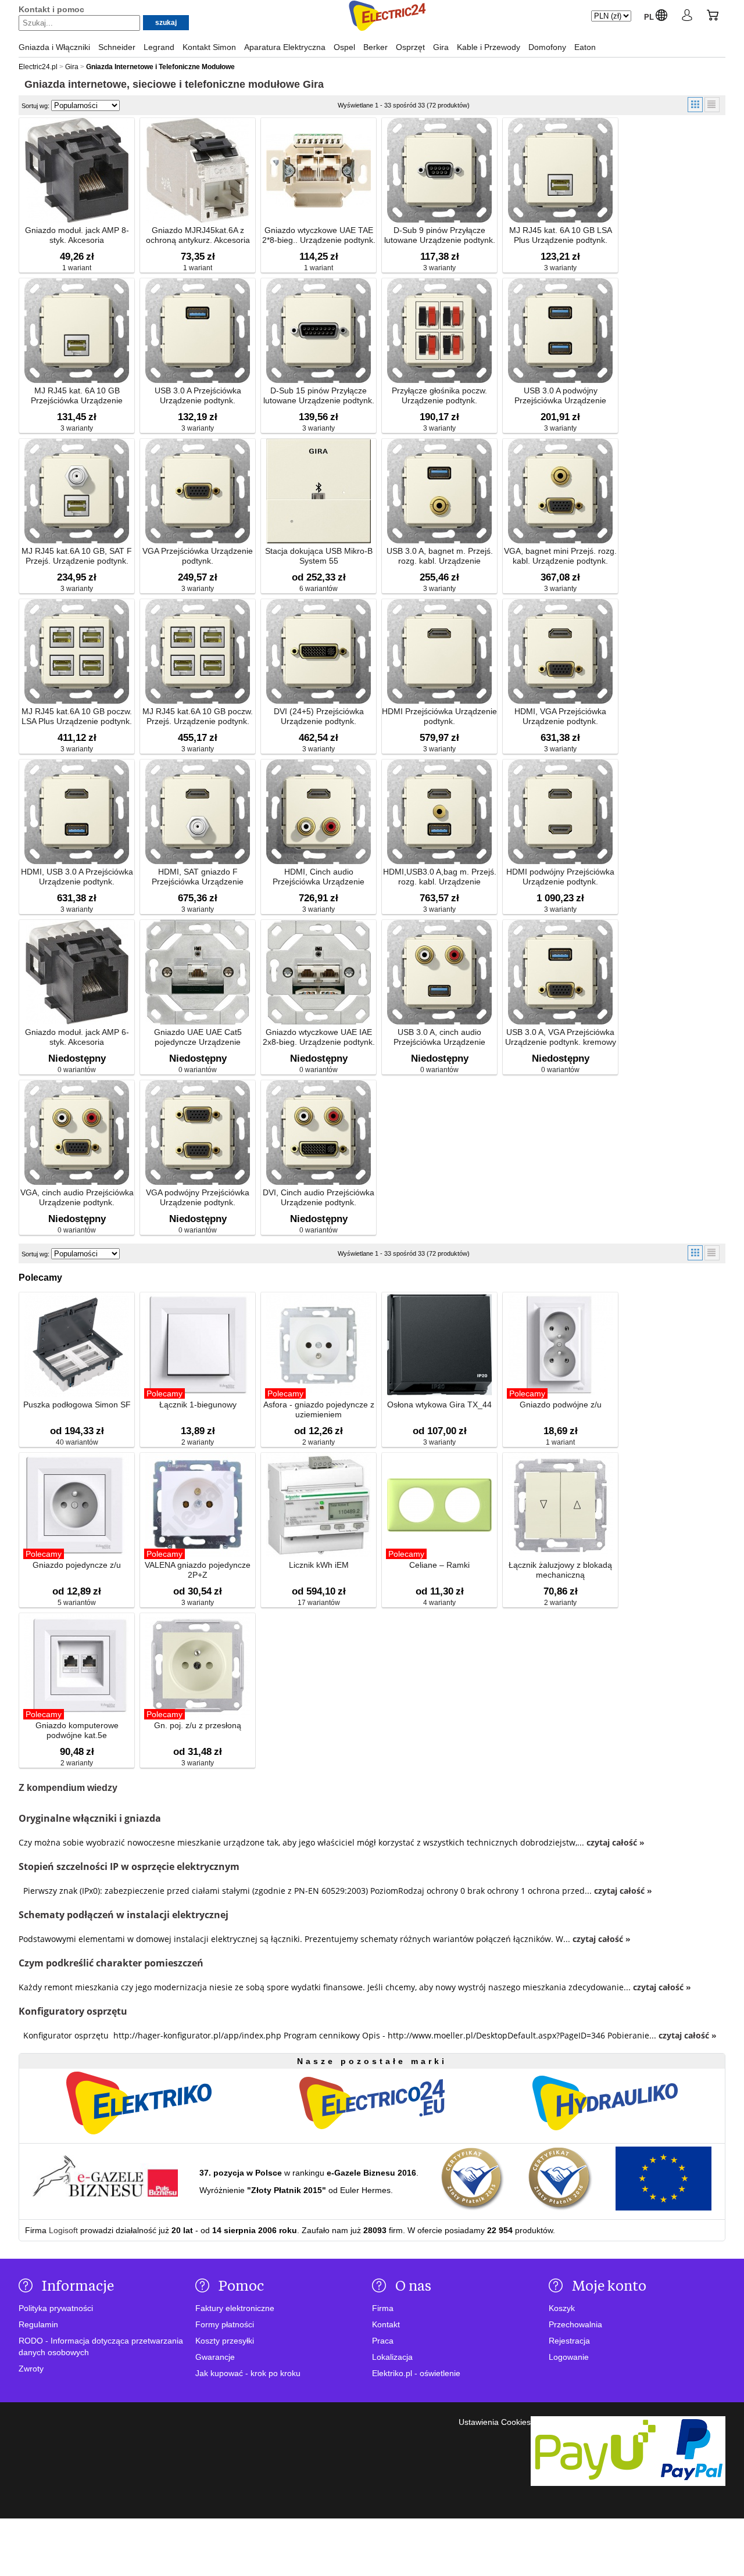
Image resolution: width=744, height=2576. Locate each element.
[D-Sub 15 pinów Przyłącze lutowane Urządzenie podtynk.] (319, 332)
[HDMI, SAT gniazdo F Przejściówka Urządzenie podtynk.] (198, 813)
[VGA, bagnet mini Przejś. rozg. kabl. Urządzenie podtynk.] (560, 492)
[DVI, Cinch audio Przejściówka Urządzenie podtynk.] (319, 1133)
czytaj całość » (616, 1842)
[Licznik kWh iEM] (319, 1506)
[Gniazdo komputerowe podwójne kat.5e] (77, 1666)
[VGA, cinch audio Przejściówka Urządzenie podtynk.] (77, 1133)
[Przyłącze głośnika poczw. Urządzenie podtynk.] (439, 332)
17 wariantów (319, 1603)
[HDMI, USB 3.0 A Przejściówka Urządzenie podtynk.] (77, 813)
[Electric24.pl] (387, 17)
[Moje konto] (687, 17)
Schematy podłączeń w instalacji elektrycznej (124, 1915)
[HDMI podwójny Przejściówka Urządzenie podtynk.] (560, 813)
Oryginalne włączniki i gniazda (90, 1818)
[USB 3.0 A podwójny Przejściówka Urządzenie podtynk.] (560, 332)
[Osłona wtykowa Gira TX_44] (439, 1346)
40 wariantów (77, 1442)
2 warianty (198, 1442)
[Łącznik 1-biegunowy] (198, 1346)
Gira (313, 84)
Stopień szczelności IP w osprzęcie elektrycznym (129, 1866)
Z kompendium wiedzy (68, 1788)
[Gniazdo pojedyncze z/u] (77, 1506)
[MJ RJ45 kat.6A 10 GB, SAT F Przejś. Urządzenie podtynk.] (77, 492)
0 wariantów (77, 1070)
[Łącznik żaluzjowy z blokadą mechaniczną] (560, 1506)
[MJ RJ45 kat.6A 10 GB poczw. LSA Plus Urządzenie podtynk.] (77, 652)
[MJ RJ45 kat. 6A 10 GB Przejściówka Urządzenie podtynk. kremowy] (77, 332)
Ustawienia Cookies (495, 2422)
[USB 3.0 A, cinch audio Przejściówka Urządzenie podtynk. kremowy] (439, 973)
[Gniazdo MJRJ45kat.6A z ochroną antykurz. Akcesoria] (198, 171)
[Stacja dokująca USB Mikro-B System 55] (319, 492)
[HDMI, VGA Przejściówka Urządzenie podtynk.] (560, 652)
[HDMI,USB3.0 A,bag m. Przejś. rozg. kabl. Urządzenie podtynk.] (439, 813)
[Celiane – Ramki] (439, 1506)
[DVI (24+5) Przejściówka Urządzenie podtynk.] (319, 652)
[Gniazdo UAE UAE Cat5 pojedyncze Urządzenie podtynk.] (198, 973)
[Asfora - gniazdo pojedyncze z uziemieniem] (319, 1346)
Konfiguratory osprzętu (73, 2011)
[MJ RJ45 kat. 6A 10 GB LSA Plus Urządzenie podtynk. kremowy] (560, 171)
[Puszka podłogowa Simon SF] (77, 1346)
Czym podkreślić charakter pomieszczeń (111, 1963)
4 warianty (439, 1603)
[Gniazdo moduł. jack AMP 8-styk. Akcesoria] (77, 171)
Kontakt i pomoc (51, 9)
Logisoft (63, 2230)
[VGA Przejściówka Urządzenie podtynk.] (198, 492)
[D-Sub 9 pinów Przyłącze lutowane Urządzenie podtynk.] (439, 171)
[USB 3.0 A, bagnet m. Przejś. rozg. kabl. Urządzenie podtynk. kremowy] (439, 492)
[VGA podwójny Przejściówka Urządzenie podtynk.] (198, 1133)
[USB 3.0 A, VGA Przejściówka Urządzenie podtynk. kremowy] (560, 973)
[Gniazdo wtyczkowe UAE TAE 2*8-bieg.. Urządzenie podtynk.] (319, 171)
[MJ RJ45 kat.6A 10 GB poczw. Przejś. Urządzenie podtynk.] (198, 652)
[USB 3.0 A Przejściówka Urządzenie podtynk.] (198, 332)
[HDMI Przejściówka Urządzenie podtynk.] (439, 652)
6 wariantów (319, 589)
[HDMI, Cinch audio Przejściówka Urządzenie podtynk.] (319, 813)
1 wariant (77, 268)
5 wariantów (77, 1603)
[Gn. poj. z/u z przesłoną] (198, 1666)
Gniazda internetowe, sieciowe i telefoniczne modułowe (162, 84)
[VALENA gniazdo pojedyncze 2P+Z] (198, 1506)
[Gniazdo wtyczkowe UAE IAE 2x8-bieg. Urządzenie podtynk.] (319, 973)
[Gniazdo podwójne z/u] (560, 1346)
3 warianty (439, 268)
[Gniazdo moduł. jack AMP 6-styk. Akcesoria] (77, 973)
